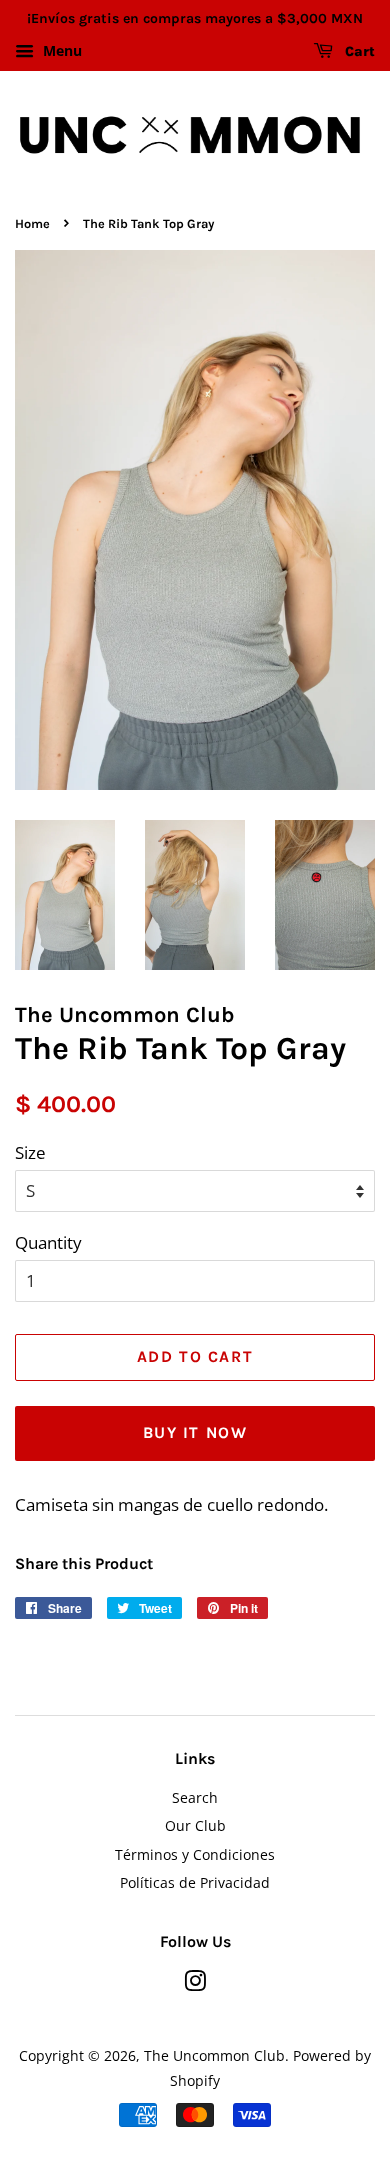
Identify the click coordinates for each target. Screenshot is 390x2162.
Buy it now (195, 1432)
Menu (60, 50)
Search (195, 1797)
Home (32, 223)
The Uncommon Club (214, 2055)
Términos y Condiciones (195, 1854)
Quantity (48, 1242)
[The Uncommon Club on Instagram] (195, 1984)
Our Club (195, 1825)
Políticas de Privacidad (195, 1882)
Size (30, 1152)
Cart (358, 51)
